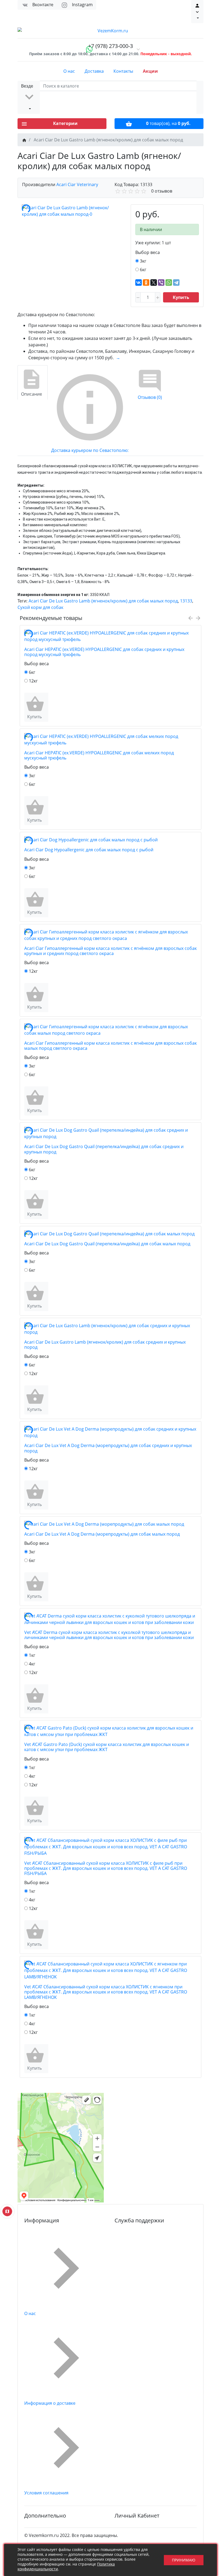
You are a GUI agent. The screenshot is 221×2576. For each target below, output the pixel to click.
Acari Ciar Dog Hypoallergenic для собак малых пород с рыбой (89, 850)
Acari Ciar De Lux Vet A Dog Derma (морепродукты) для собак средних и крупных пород (108, 1448)
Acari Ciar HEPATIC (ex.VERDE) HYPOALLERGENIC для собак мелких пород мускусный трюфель (99, 755)
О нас (69, 71)
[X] (154, 283)
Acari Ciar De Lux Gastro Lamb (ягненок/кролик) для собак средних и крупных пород (105, 1345)
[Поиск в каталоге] (200, 97)
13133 (186, 601)
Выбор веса (148, 252)
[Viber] (161, 283)
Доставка (94, 71)
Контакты (123, 71)
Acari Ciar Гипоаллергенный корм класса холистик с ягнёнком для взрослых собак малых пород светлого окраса (110, 1046)
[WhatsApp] (169, 283)
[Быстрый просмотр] (47, 707)
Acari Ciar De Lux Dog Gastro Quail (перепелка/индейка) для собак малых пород (107, 1244)
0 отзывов (162, 191)
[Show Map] (7, 2211)
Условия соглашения (46, 2493)
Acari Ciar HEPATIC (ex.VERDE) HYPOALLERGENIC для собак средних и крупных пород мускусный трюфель (104, 652)
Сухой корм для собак (40, 607)
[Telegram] (176, 283)
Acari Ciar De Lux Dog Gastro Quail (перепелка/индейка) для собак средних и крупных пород (104, 1149)
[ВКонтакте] (139, 283)
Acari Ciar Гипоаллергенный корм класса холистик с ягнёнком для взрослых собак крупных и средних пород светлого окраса (110, 951)
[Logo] (110, 31)
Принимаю (184, 2560)
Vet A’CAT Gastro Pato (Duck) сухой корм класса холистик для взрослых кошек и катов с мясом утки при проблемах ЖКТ (107, 1747)
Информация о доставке (50, 2403)
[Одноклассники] (146, 283)
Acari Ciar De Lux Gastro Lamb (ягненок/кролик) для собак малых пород (103, 601)
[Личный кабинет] (197, 12)
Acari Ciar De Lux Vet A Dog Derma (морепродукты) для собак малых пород (102, 1534)
